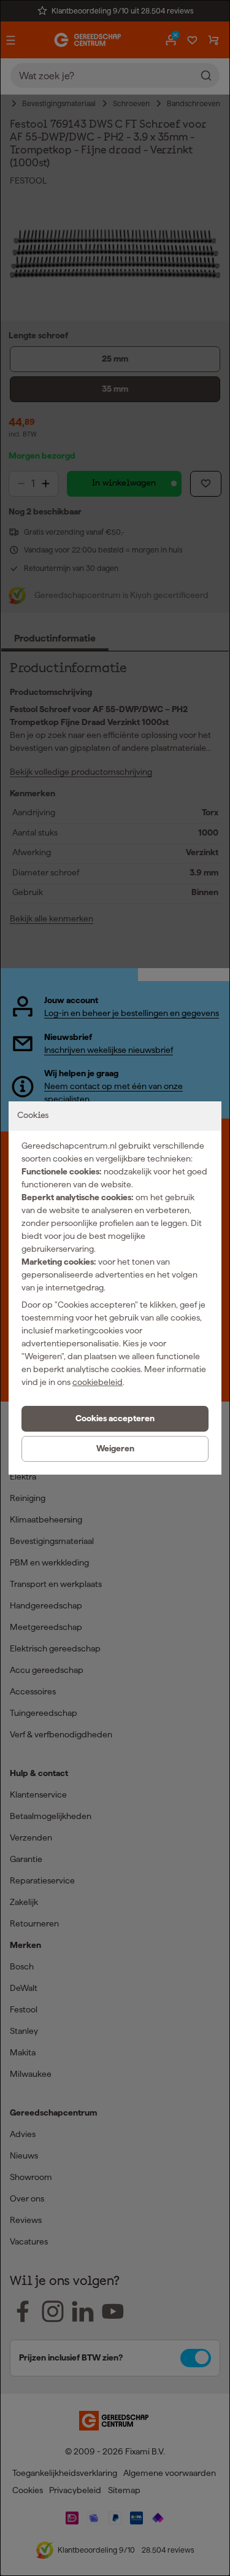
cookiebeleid (98, 1382)
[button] (115, 1419)
